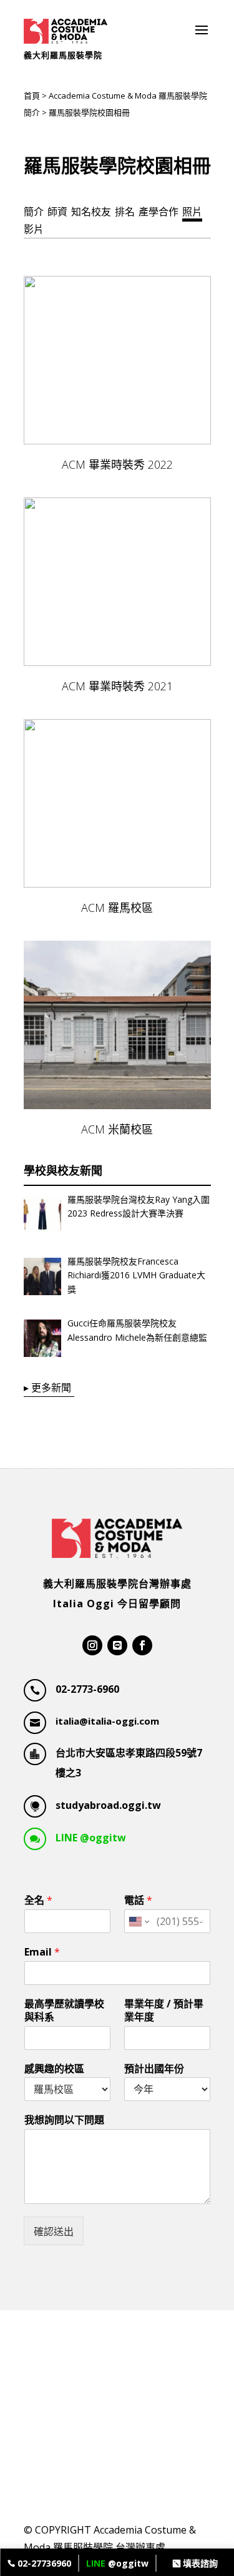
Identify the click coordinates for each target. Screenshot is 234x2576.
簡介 (34, 212)
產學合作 (158, 212)
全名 (38, 1900)
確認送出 (54, 2231)
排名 (125, 212)
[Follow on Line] (117, 1645)
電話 (138, 1900)
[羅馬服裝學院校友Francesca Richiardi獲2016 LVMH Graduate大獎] (42, 1279)
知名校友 (91, 212)
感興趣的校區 (54, 2069)
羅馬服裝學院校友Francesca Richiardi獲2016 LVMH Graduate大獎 (136, 1275)
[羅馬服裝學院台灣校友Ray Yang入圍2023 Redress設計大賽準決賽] (42, 1217)
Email (42, 1952)
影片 (34, 229)
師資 (57, 212)
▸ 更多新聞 (47, 1388)
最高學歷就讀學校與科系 (64, 2010)
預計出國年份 (154, 2069)
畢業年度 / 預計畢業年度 (164, 2010)
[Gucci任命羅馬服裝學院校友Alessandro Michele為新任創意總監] (42, 1341)
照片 (192, 212)
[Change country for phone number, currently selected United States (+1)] (138, 1921)
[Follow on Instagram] (92, 1645)
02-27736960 (43, 2563)
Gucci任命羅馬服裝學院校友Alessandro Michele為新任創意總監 (137, 1330)
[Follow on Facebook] (142, 1645)
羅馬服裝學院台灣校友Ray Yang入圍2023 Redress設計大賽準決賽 (139, 1206)
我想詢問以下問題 (64, 2120)
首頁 (32, 95)
